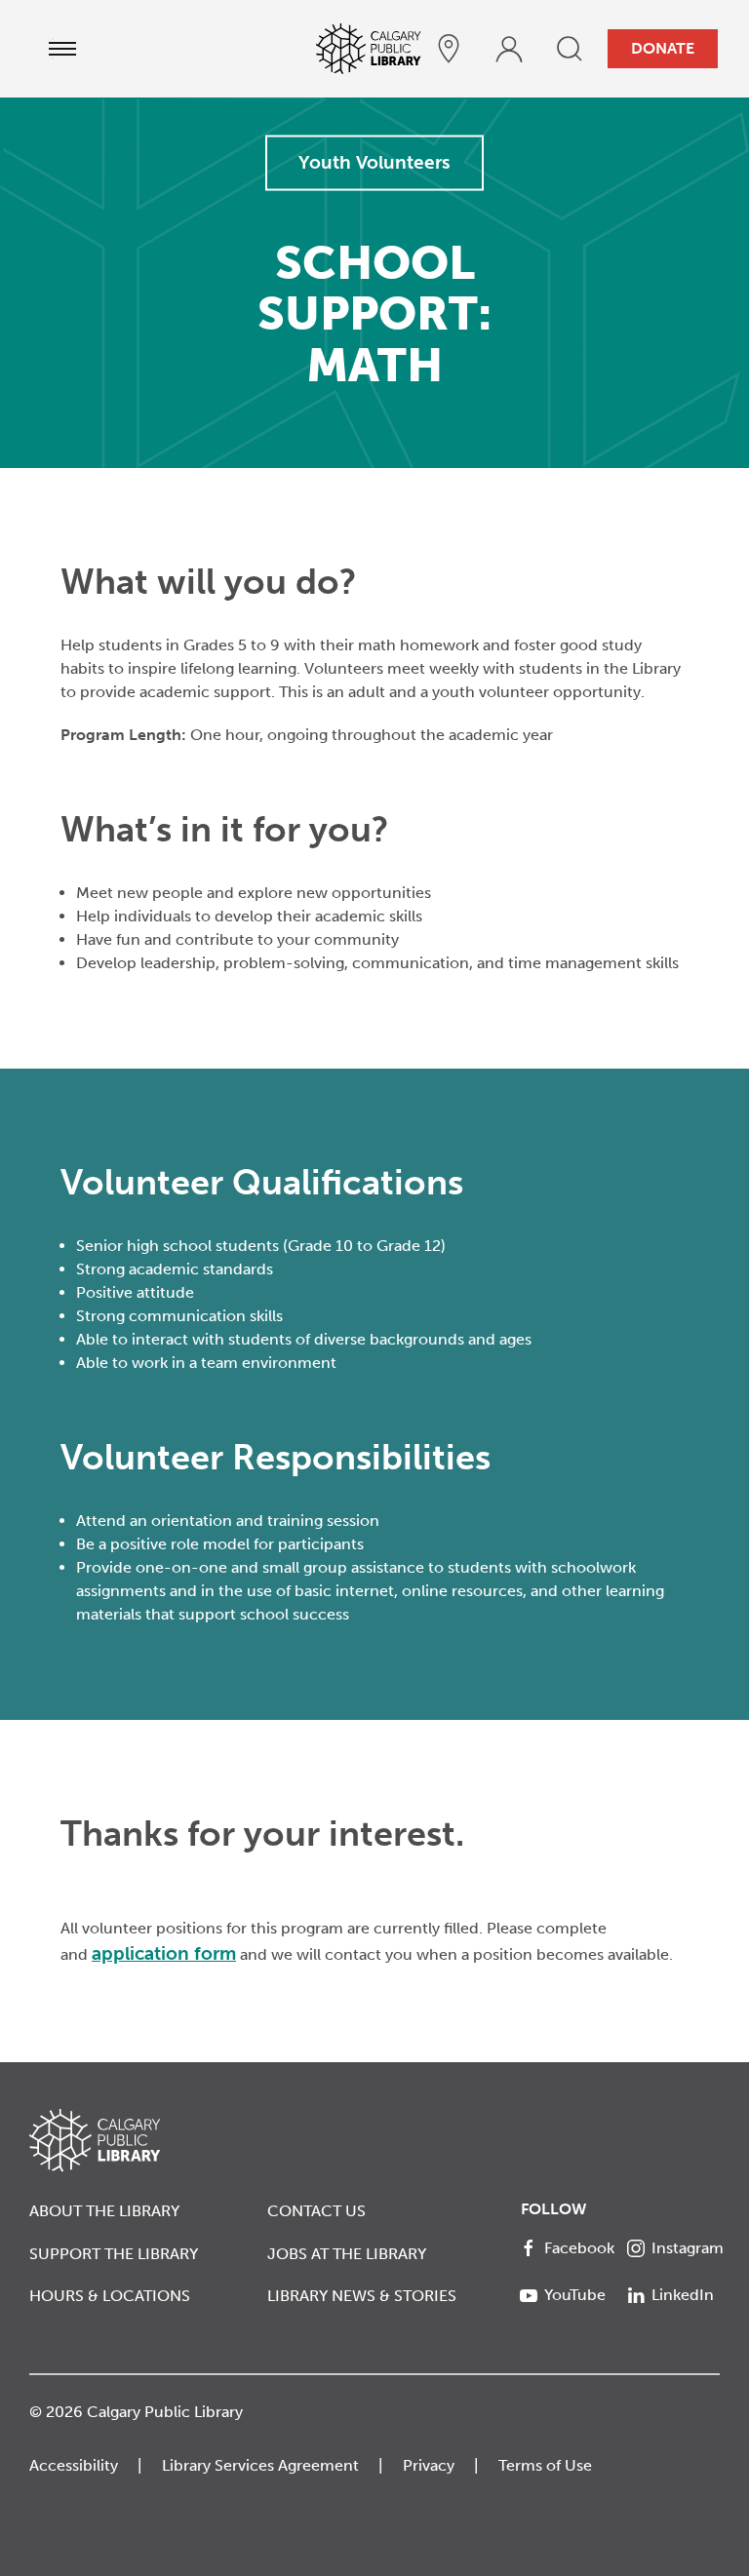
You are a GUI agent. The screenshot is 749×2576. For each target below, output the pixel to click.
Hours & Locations (110, 2296)
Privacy (429, 2465)
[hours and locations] (449, 49)
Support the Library (114, 2254)
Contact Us (316, 2211)
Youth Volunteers (374, 162)
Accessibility (74, 2465)
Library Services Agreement (260, 2465)
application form (164, 1953)
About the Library (104, 2211)
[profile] (509, 49)
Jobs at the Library (347, 2254)
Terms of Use (545, 2465)
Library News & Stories (362, 2296)
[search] (570, 49)
